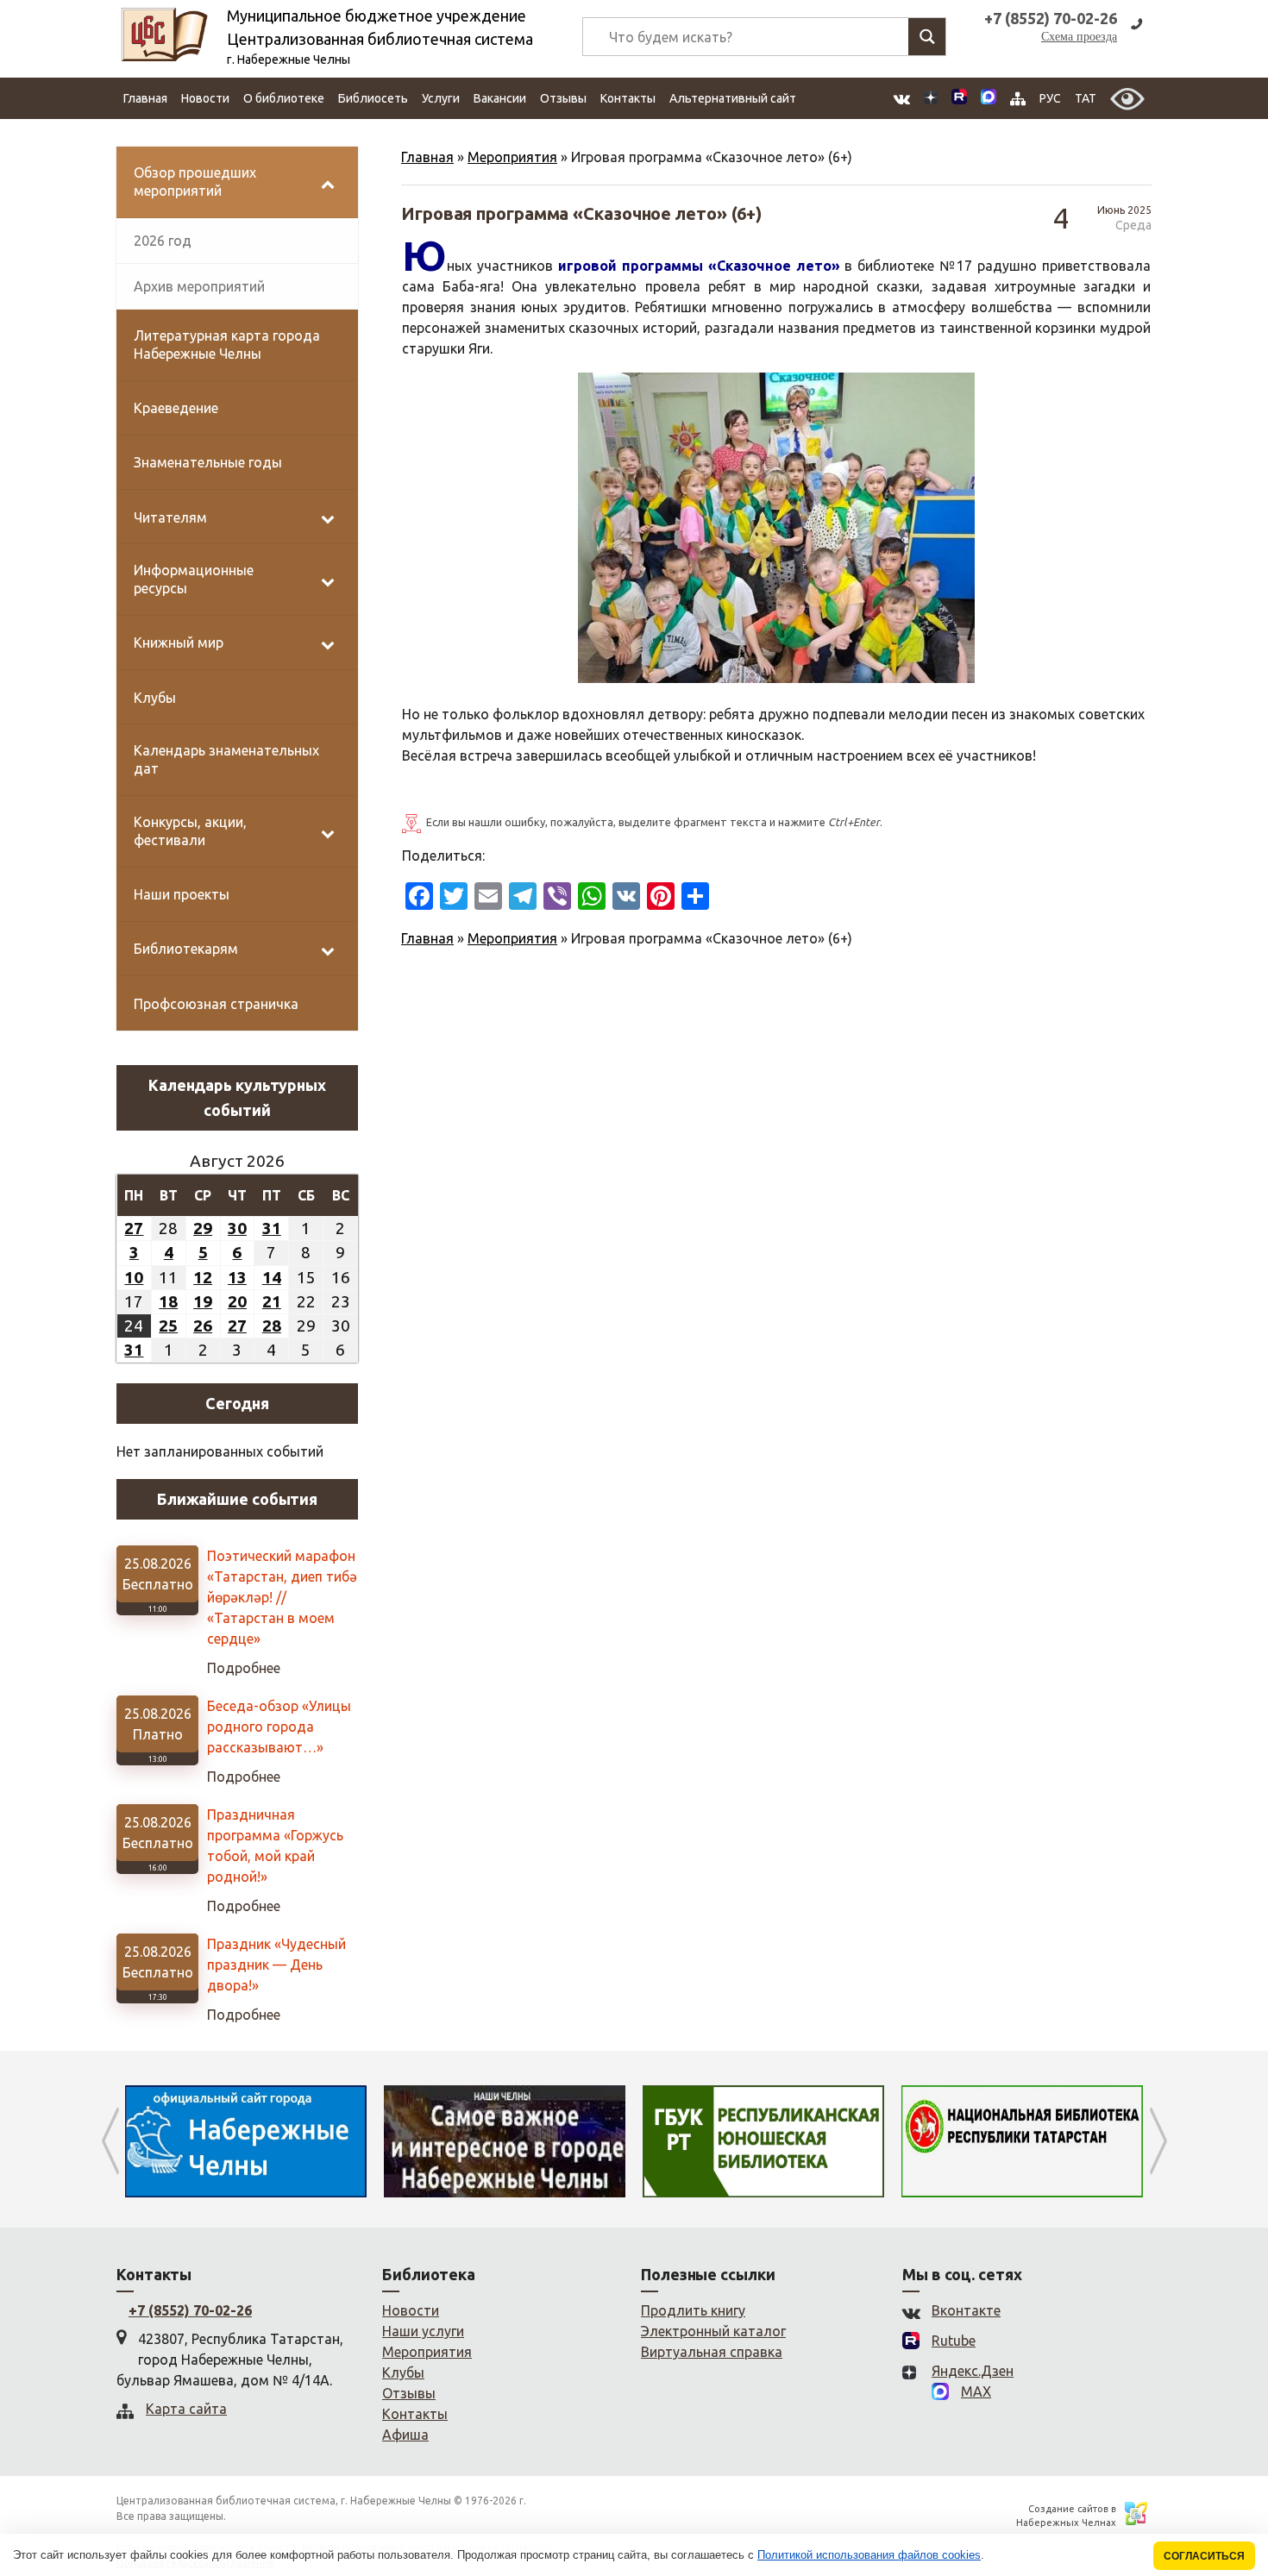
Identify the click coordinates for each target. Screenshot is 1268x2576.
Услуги (441, 98)
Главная (145, 98)
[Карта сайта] (1018, 99)
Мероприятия (512, 157)
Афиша (405, 2435)
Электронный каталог (713, 2331)
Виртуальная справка (712, 2352)
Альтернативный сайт (733, 98)
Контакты (628, 98)
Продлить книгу (693, 2310)
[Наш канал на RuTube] (959, 99)
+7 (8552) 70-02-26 (190, 2310)
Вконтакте (966, 2310)
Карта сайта (186, 2409)
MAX (976, 2391)
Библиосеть (373, 98)
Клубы (403, 2372)
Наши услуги (423, 2331)
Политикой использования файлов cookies (869, 2555)
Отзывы (563, 98)
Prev (110, 2141)
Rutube (954, 2341)
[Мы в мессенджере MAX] (989, 98)
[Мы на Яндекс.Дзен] (931, 99)
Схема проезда (1079, 37)
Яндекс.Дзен (973, 2371)
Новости (205, 98)
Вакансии (500, 98)
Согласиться (1204, 2556)
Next (1158, 2141)
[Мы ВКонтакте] (902, 99)
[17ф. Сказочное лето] (776, 528)
